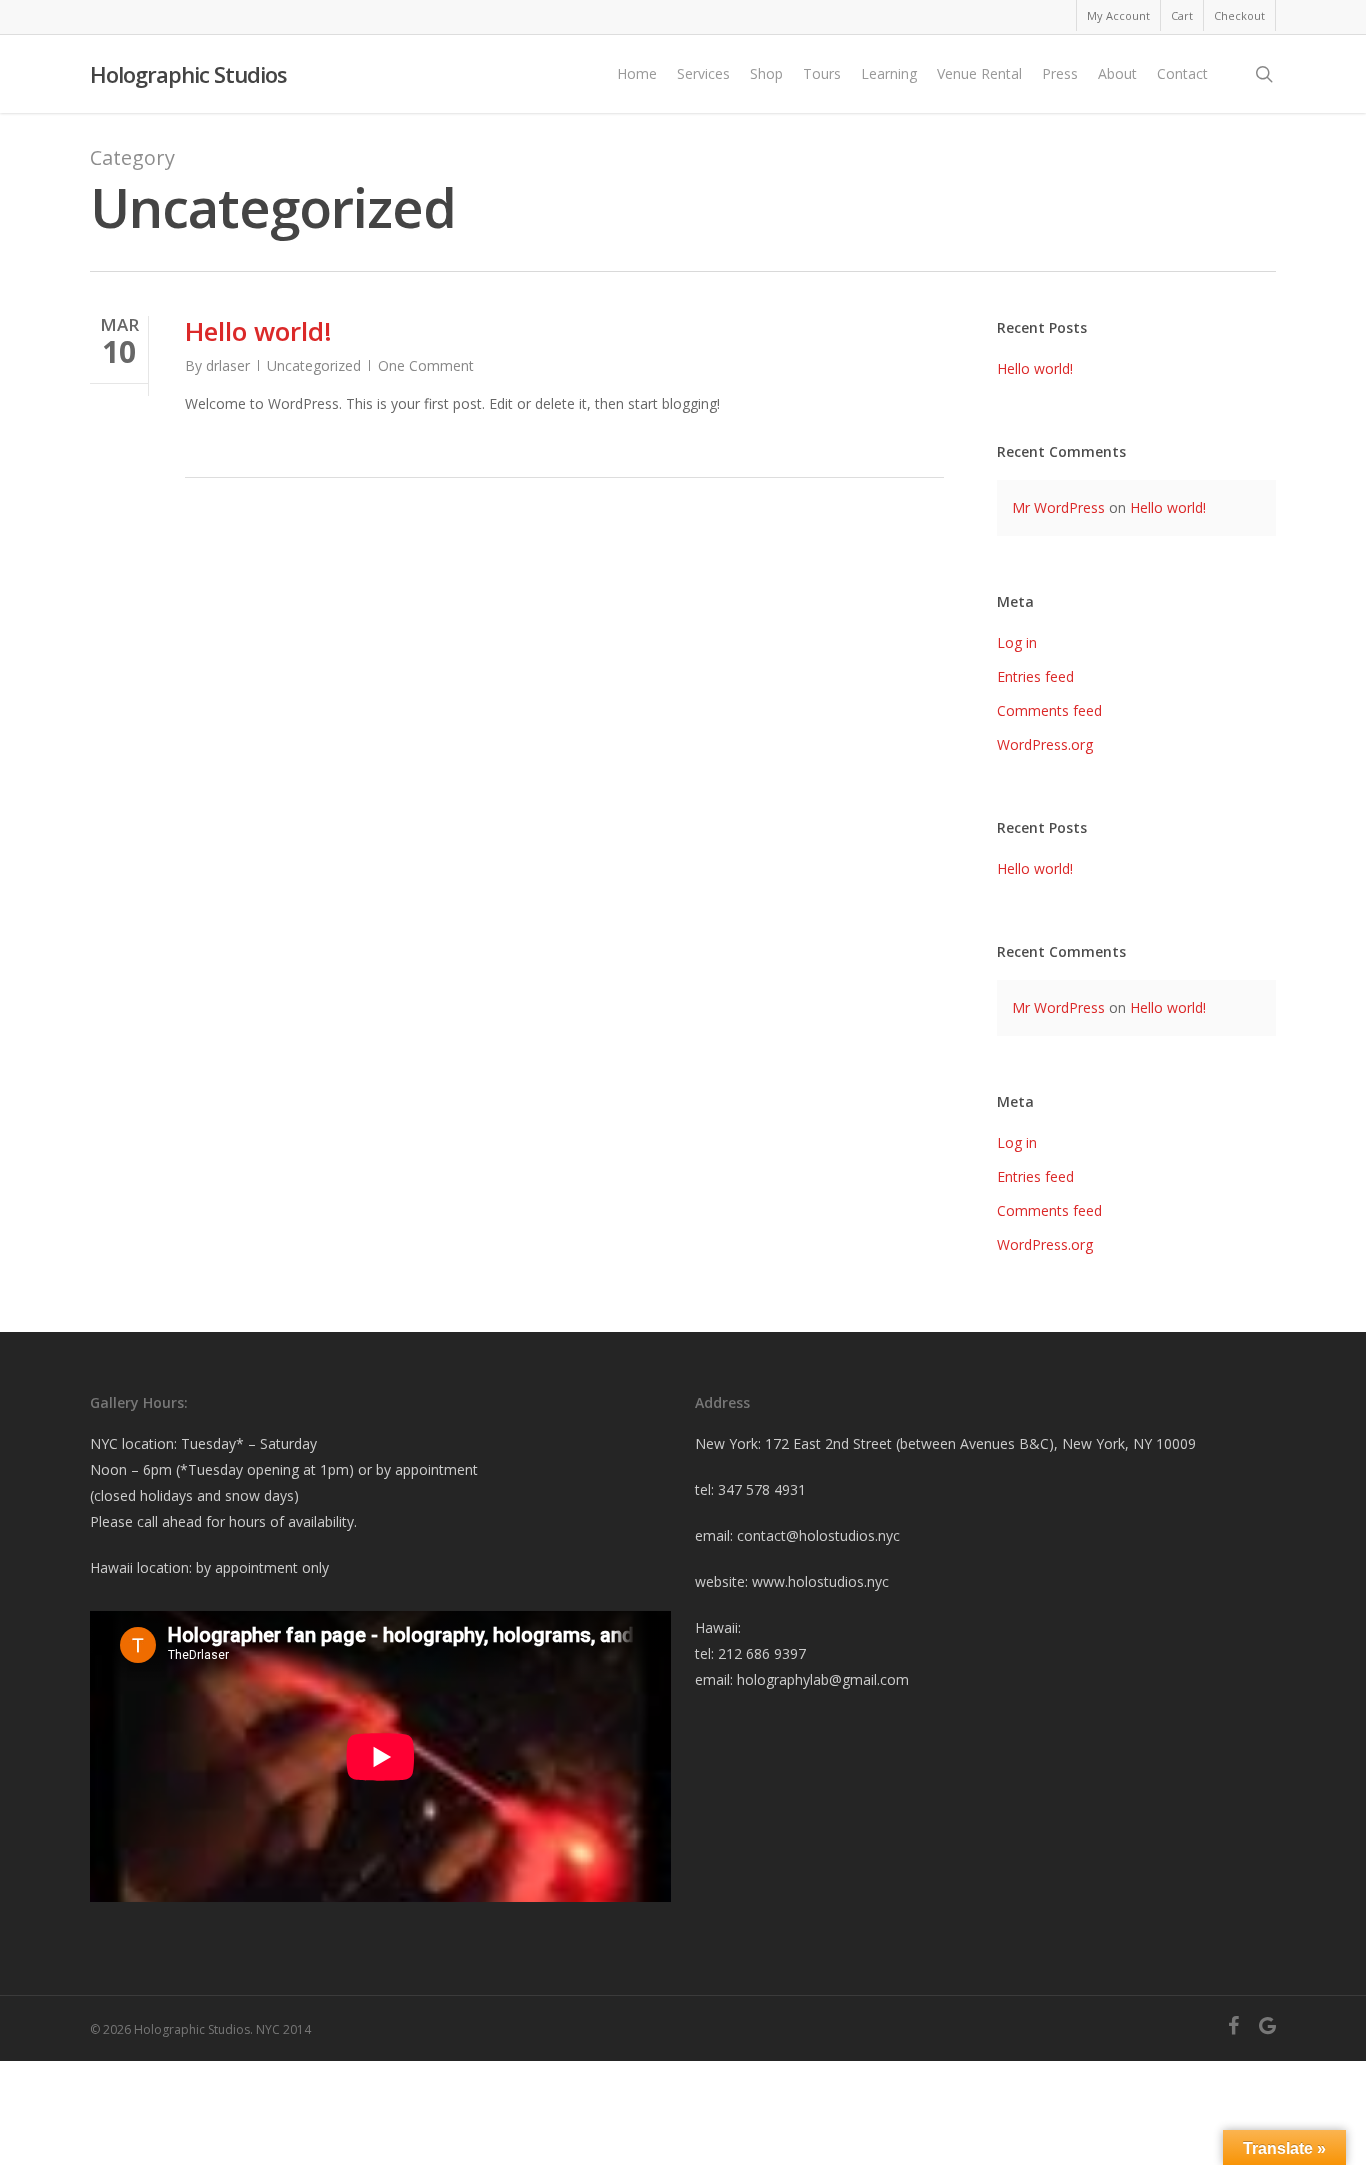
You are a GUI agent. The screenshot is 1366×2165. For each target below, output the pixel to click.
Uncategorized (314, 365)
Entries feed (1035, 676)
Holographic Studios (188, 74)
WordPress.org (1045, 744)
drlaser (228, 365)
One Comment (426, 365)
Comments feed (1049, 710)
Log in (1017, 642)
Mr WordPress (1058, 507)
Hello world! (258, 331)
